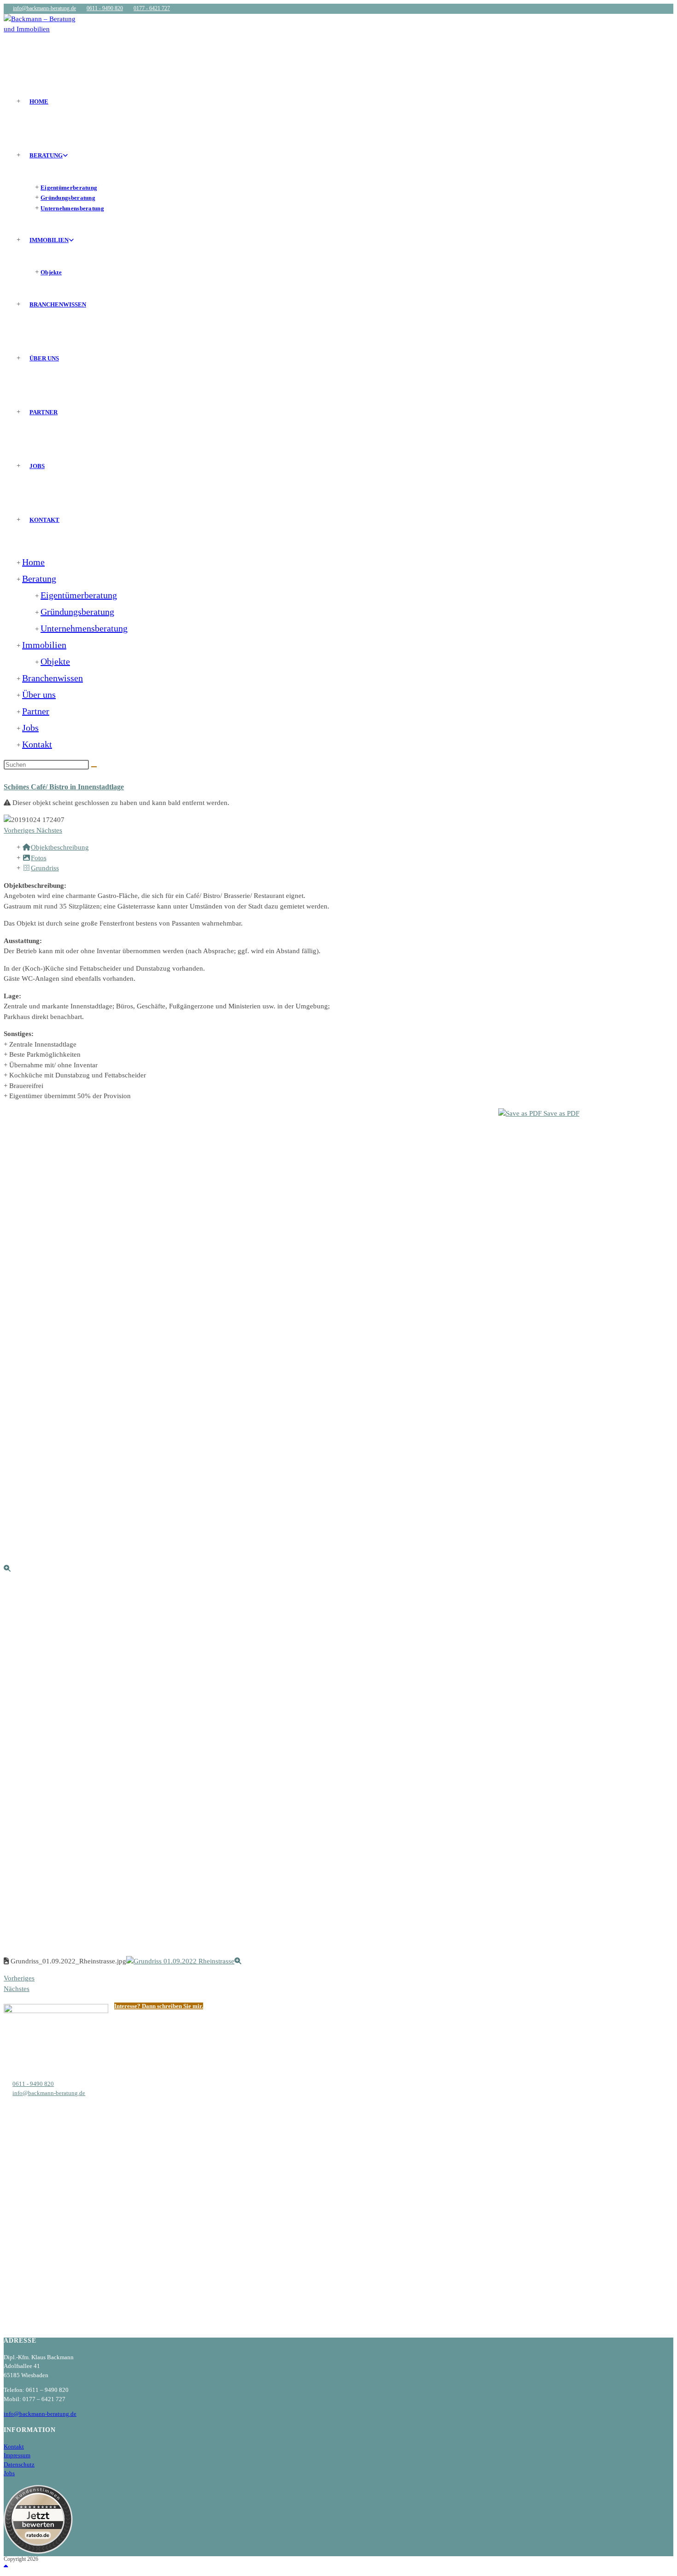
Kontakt (37, 744)
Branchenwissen (53, 678)
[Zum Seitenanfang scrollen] (6, 2567)
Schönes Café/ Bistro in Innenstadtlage (64, 787)
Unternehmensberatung (84, 628)
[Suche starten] (94, 767)
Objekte (55, 661)
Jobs (30, 728)
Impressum (17, 2455)
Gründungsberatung (77, 612)
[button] (20, 830)
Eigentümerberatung (79, 595)
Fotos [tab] (39, 858)
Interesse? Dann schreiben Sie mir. (159, 2006)
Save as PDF (560, 1113)
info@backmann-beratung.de (44, 8)
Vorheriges (19, 1978)
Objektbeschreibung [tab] (60, 847)
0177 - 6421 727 (152, 8)
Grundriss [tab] (45, 868)
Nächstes (17, 1989)
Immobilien (44, 645)
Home (33, 562)
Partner (36, 711)
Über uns (39, 695)
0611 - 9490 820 (105, 8)
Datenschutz (19, 2464)
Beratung (39, 579)
